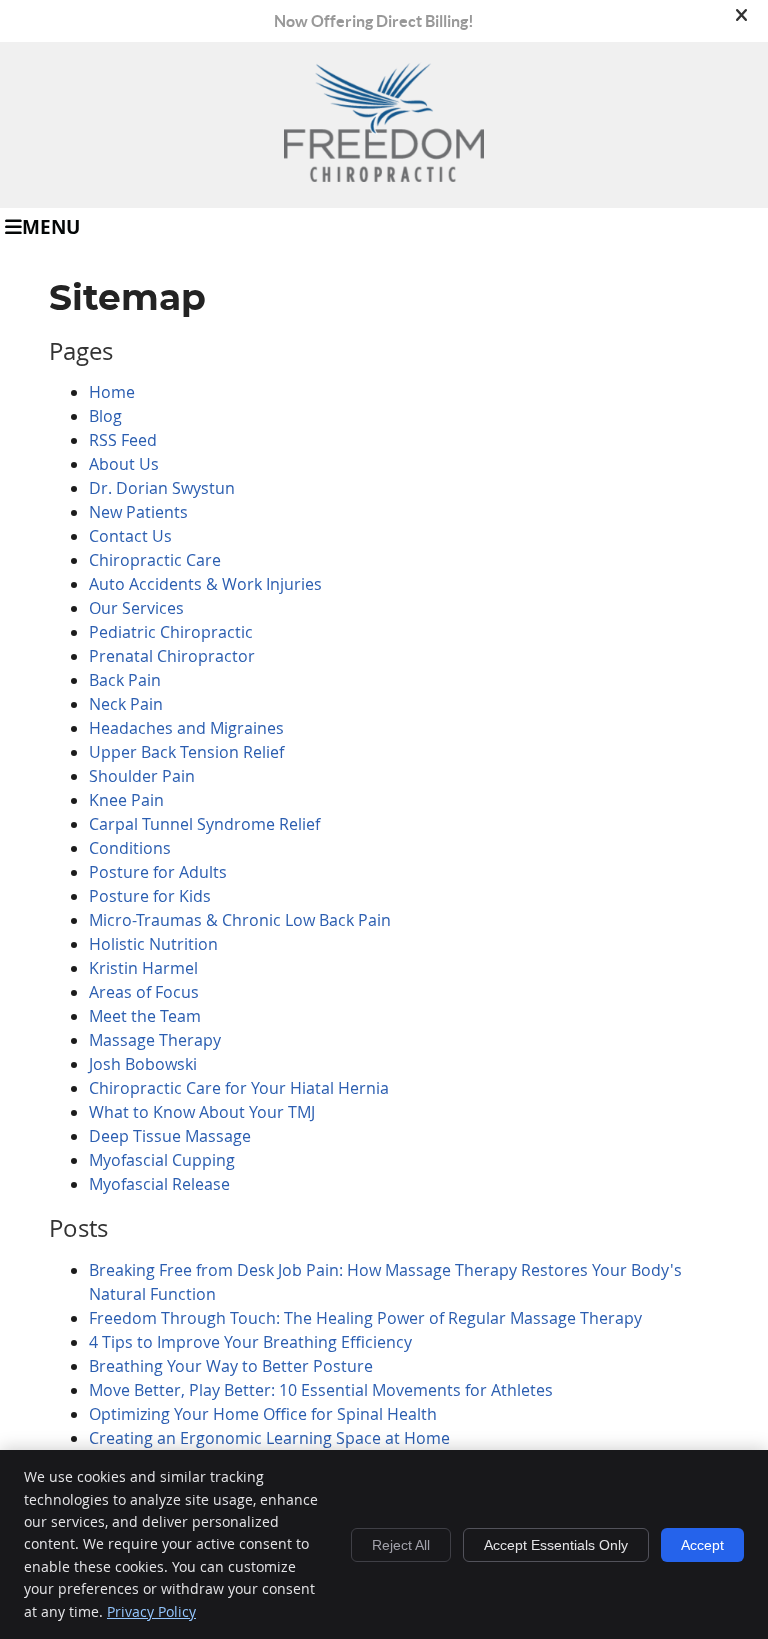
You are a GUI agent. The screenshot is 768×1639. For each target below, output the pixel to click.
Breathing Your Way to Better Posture (231, 1366)
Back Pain (125, 680)
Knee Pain (126, 800)
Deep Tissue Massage (170, 1136)
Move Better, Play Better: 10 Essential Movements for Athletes (321, 1390)
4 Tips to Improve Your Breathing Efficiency (250, 1342)
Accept (702, 1545)
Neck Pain (126, 704)
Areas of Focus (144, 992)
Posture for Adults (158, 872)
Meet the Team (145, 1016)
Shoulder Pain (142, 776)
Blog (105, 416)
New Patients (138, 512)
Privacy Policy (151, 1611)
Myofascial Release (159, 1184)
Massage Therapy (155, 1040)
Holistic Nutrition (153, 944)
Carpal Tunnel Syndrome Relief (204, 824)
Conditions (130, 848)
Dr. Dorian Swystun (162, 488)
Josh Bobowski (143, 1064)
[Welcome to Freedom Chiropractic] (384, 176)
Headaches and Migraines (186, 728)
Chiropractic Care (155, 560)
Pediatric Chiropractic (171, 632)
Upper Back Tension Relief (186, 752)
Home (112, 392)
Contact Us (130, 536)
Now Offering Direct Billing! (374, 21)
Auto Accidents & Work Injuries (205, 584)
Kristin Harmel (143, 968)
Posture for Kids (150, 896)
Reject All (401, 1545)
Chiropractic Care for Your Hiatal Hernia (239, 1088)
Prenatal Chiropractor (172, 656)
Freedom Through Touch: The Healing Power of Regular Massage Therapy (365, 1318)
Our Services (136, 608)
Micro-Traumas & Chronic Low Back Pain (240, 920)
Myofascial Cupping (162, 1160)
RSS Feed (123, 440)
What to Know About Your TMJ (202, 1112)
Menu (51, 225)
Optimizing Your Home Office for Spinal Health (263, 1414)
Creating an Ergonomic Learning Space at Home (269, 1438)
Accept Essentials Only (556, 1545)
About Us (124, 464)
